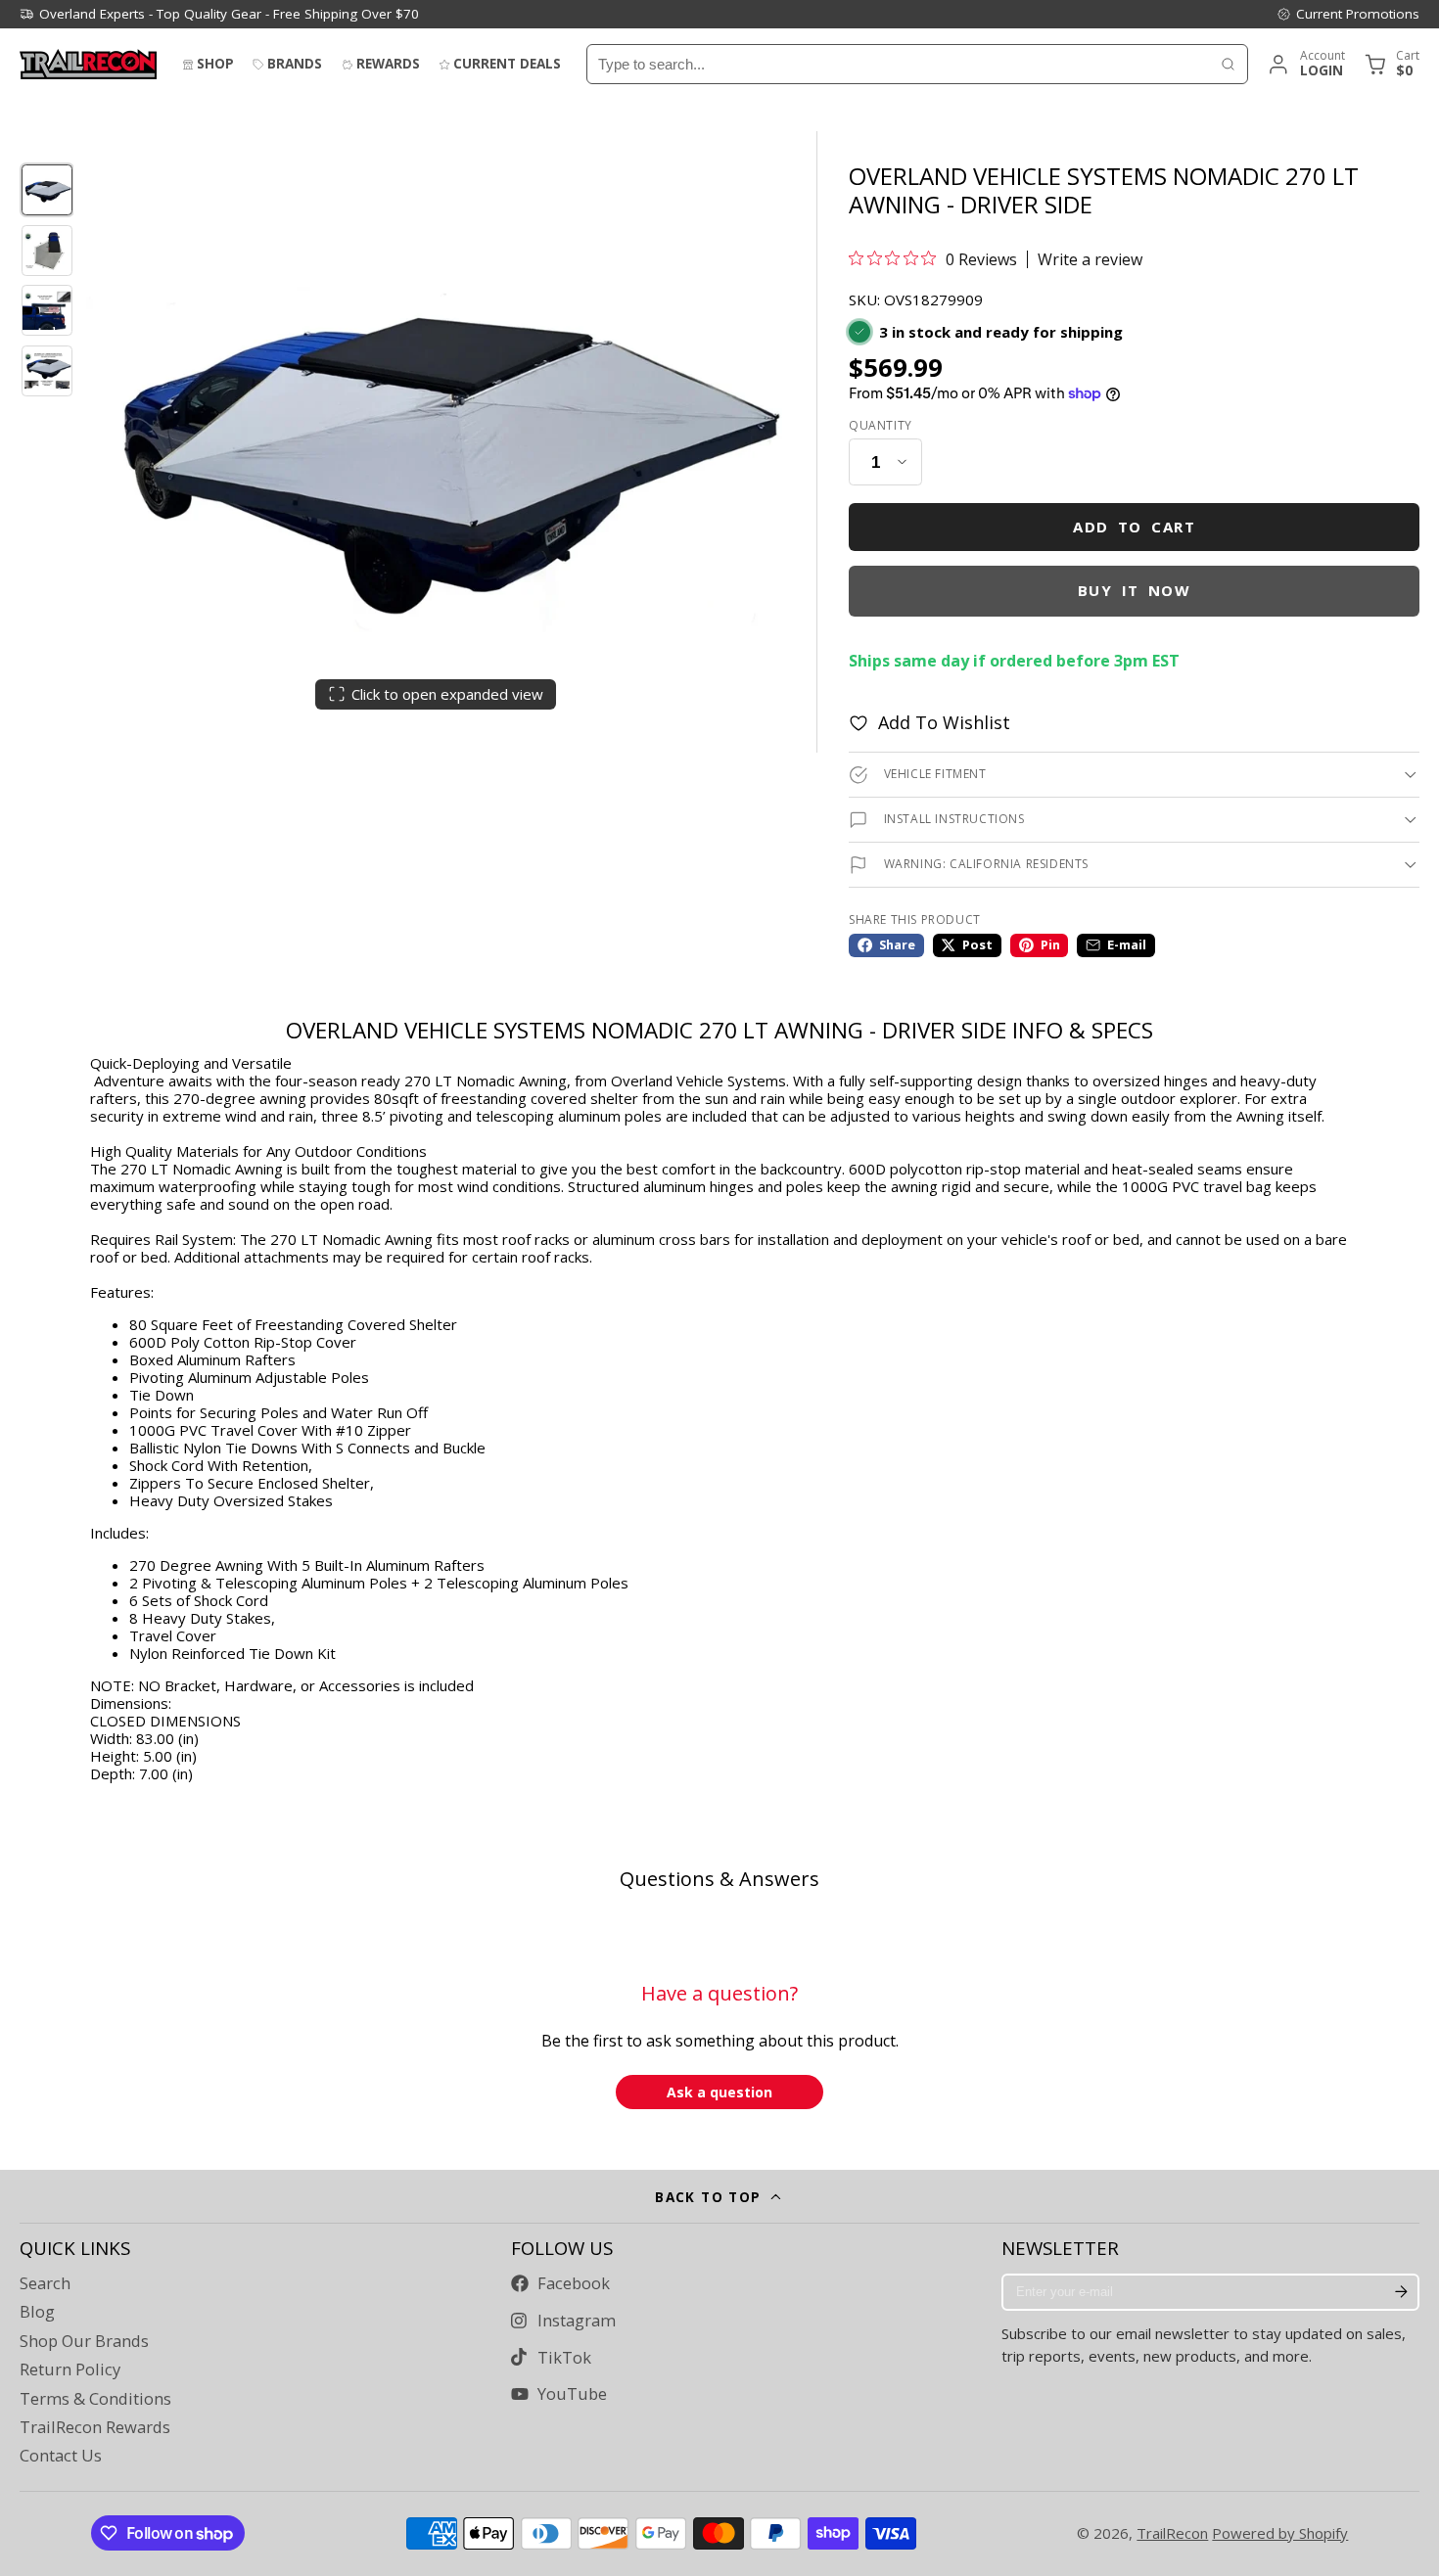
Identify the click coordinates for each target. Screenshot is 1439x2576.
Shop (215, 64)
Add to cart (1134, 527)
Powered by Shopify (1280, 2533)
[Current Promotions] (1348, 14)
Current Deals (507, 64)
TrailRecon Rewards (95, 2427)
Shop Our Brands (84, 2341)
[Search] (1228, 64)
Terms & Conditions (95, 2399)
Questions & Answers (719, 1879)
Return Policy (70, 2369)
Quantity (881, 426)
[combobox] (898, 64)
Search (45, 2283)
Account (1305, 64)
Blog (37, 2312)
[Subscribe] (1401, 2292)
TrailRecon (1172, 2533)
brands (295, 64)
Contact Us (61, 2456)
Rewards (388, 64)
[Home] (88, 64)
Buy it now (1135, 590)
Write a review (1090, 259)
